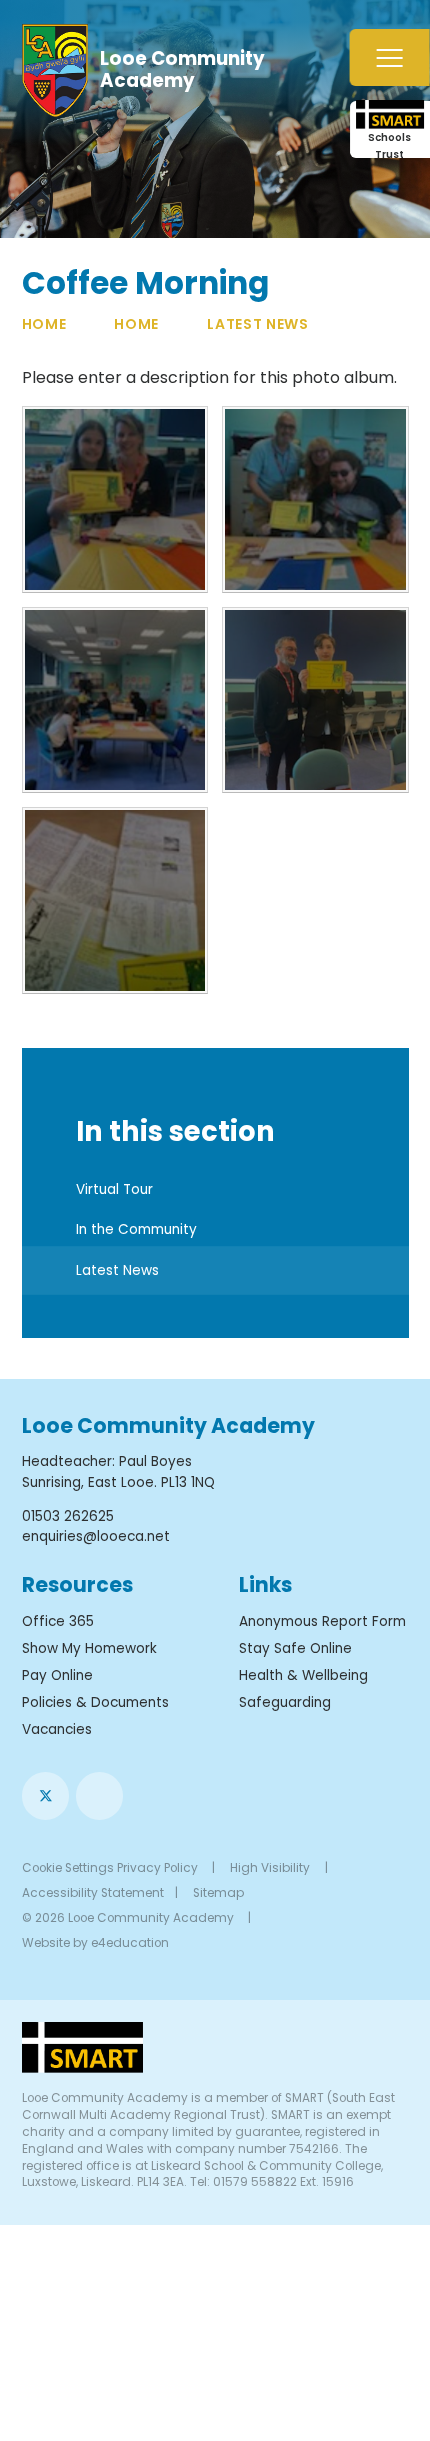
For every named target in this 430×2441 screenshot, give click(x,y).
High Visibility (270, 1868)
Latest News (258, 324)
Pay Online (57, 1675)
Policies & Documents (95, 1702)
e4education (130, 1943)
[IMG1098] (115, 499)
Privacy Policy (157, 1868)
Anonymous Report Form (322, 1621)
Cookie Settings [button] (68, 1868)
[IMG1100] (315, 700)
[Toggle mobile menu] (390, 57)
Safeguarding (285, 1702)
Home (44, 324)
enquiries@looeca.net (96, 1536)
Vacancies (57, 1729)
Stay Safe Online (295, 1648)
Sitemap (218, 1893)
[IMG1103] (115, 700)
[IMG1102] (315, 499)
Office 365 (58, 1621)
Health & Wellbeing (303, 1675)
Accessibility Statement (93, 1893)
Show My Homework (89, 1648)
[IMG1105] (115, 900)
